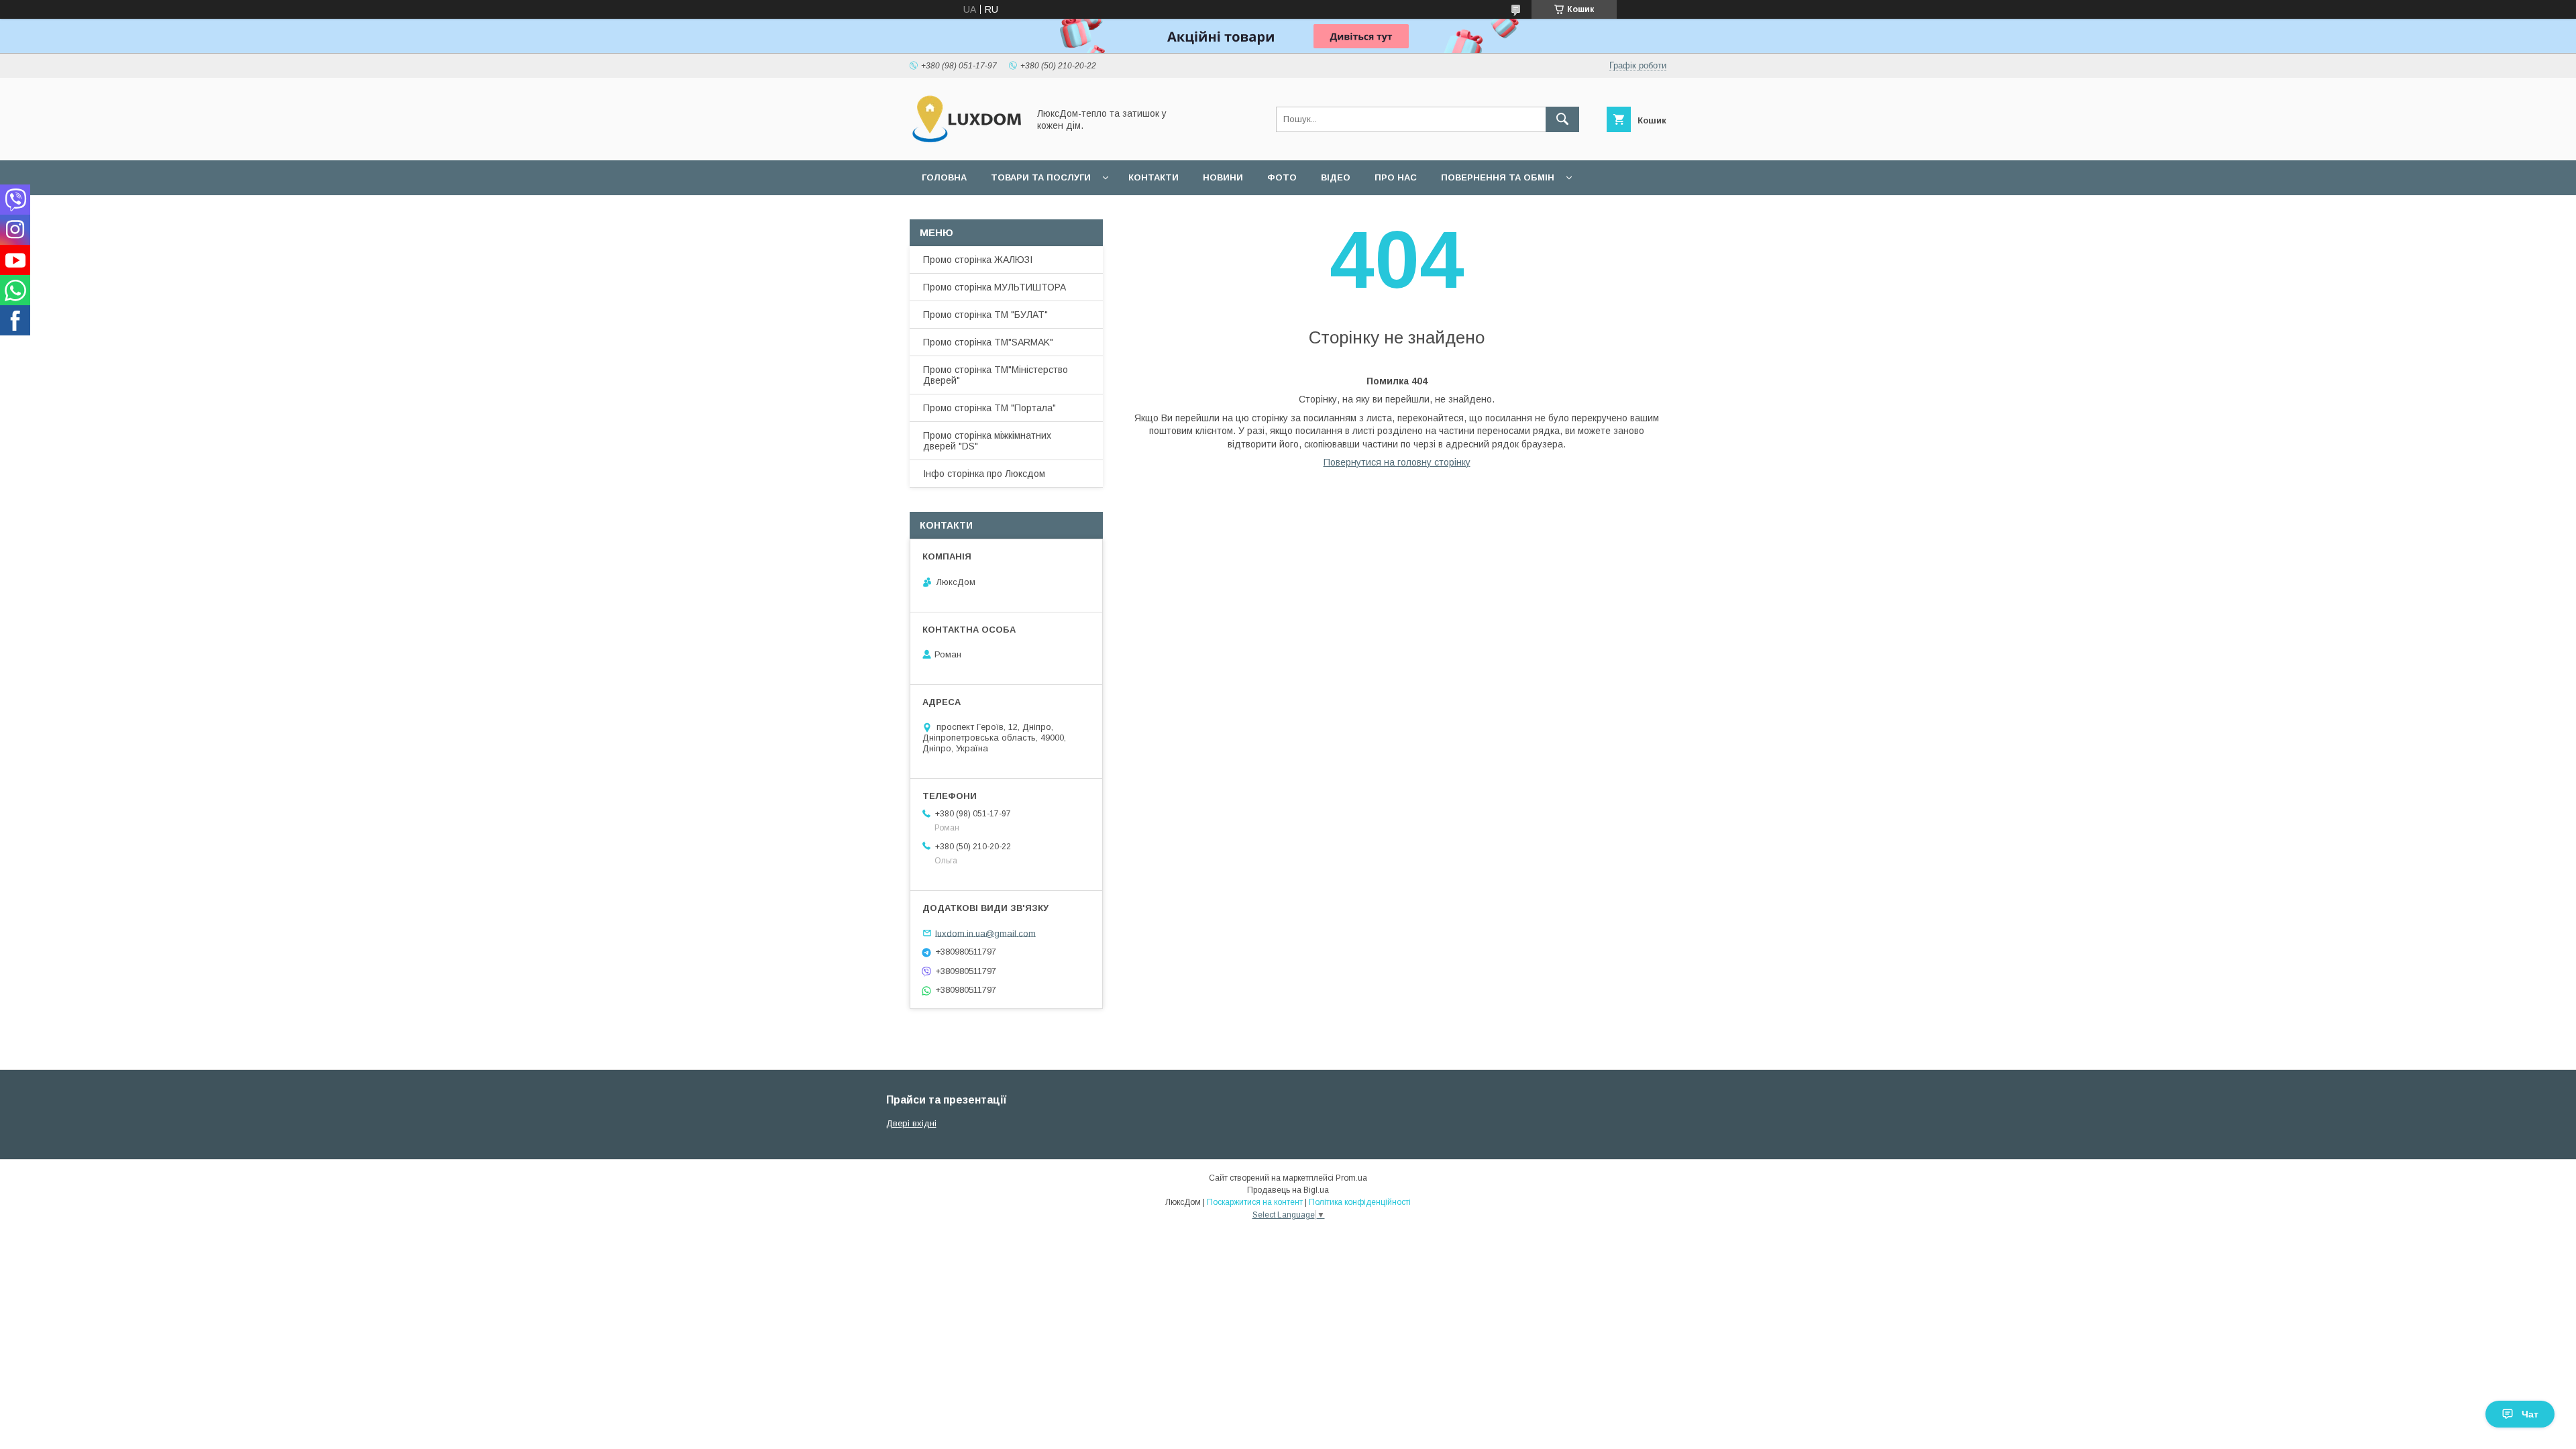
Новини (1223, 177)
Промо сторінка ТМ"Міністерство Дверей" (996, 375)
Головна (944, 177)
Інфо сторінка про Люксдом (984, 474)
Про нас (1396, 177)
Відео (1336, 177)
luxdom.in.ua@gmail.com (985, 933)
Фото (1282, 177)
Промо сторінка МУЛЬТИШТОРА (995, 287)
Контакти (1153, 177)
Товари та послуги (1041, 177)
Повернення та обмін (1498, 177)
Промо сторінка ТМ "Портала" (989, 408)
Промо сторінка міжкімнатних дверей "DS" (987, 441)
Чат (2530, 1414)
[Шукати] (1562, 119)
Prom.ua (1351, 1178)
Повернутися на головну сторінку (1397, 462)
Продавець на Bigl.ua (1288, 1190)
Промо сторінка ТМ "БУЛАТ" (985, 315)
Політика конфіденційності (1360, 1202)
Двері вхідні (911, 1123)
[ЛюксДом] (965, 143)
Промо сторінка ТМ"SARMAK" (988, 342)
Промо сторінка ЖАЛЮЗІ (978, 260)
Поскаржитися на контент (1255, 1202)
